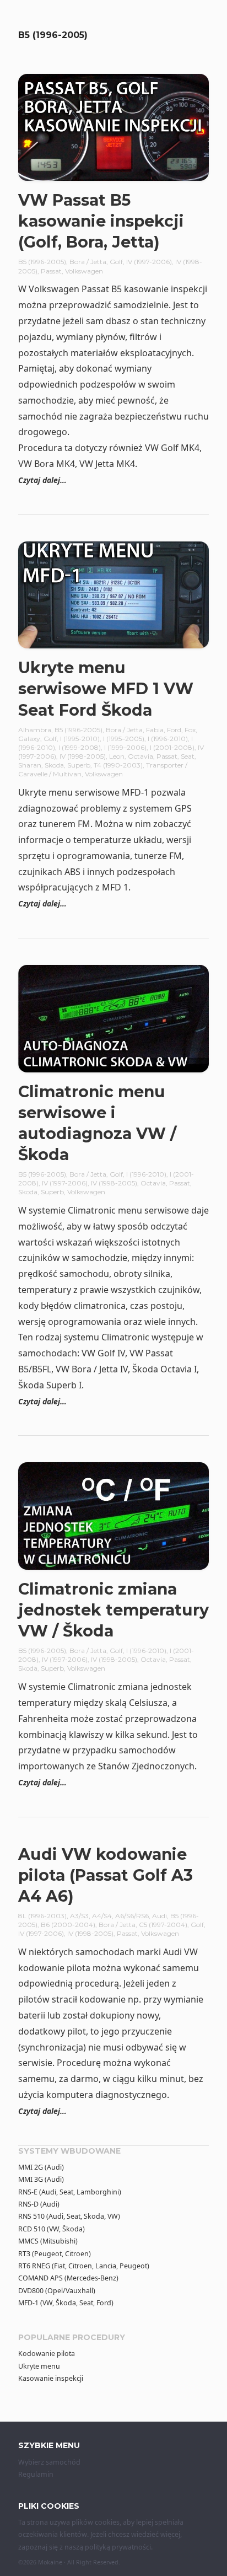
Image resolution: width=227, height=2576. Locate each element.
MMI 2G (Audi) (41, 2167)
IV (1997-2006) (149, 262)
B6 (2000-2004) (68, 1925)
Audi (160, 1916)
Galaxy (29, 739)
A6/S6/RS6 (132, 1916)
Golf (116, 262)
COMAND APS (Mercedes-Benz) (68, 2278)
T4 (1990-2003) (118, 765)
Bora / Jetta (88, 262)
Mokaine (50, 2562)
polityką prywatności (118, 2547)
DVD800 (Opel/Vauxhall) (57, 2291)
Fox (190, 730)
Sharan (30, 765)
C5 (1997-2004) (163, 1925)
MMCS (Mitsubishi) (48, 2241)
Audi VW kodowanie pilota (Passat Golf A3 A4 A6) (106, 1875)
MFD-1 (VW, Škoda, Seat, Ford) (66, 2303)
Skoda (54, 765)
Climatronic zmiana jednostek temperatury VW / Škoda (113, 1610)
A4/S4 (102, 1916)
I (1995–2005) (124, 739)
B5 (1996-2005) (42, 262)
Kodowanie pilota (47, 2354)
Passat (51, 271)
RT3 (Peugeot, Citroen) (55, 2254)
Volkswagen (84, 271)
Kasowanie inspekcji (51, 2378)
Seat (188, 756)
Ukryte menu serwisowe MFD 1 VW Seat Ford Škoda (106, 688)
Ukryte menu (39, 2366)
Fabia (155, 730)
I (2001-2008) (172, 747)
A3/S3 (79, 1916)
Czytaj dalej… (42, 480)
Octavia (140, 756)
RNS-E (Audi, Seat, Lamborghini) (70, 2192)
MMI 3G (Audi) (41, 2179)
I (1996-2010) (168, 739)
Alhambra (35, 730)
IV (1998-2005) (83, 756)
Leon (117, 756)
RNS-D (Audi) (39, 2204)
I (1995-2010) (80, 739)
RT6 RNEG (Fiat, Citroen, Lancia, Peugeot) (84, 2266)
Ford (174, 730)
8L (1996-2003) (42, 1916)
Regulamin (36, 2474)
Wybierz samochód (49, 2462)
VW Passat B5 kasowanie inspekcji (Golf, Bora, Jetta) (101, 221)
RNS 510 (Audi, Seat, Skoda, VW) (69, 2216)
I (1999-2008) (80, 747)
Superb (79, 765)
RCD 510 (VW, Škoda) (52, 2229)
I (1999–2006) (125, 747)
